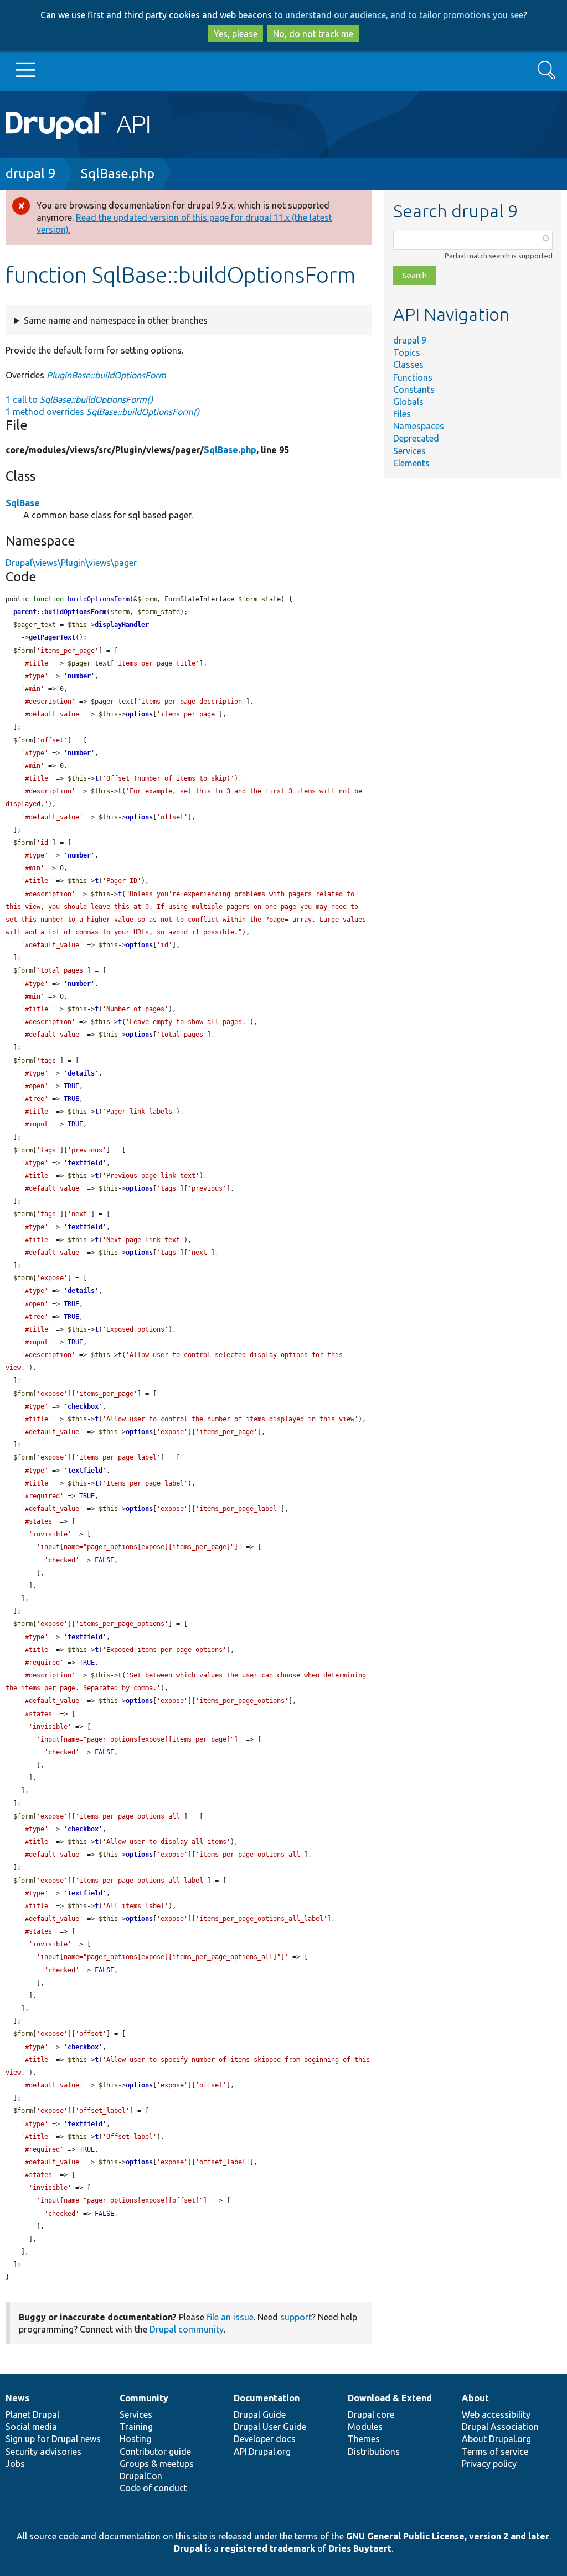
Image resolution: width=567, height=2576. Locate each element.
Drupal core (371, 2414)
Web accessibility (496, 2414)
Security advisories (43, 2452)
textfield (85, 1163)
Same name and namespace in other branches (116, 320)
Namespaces (419, 426)
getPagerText (52, 637)
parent (25, 612)
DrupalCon (141, 2476)
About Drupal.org (496, 2439)
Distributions (374, 2452)
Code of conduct (153, 2488)
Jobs (15, 2464)
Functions (413, 377)
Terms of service (495, 2452)
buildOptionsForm (75, 612)
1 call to (79, 399)
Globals (408, 402)
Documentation (267, 2398)
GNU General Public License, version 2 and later (448, 2536)
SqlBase (23, 503)
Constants (414, 389)
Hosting (135, 2439)
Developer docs (265, 2439)
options (139, 714)
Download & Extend (390, 2398)
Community (144, 2398)
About (475, 2398)
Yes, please (236, 34)
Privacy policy (489, 2464)
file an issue (230, 2317)
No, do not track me (313, 34)
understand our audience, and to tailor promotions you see (404, 15)
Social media (31, 2427)
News (17, 2398)
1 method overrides (102, 412)
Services (409, 451)
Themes (364, 2439)
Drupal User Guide (270, 2427)
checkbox (83, 1406)
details (81, 1073)
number (79, 676)
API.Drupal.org (262, 2452)
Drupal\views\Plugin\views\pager (71, 563)
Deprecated (416, 438)
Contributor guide (155, 2452)
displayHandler (122, 625)
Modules (365, 2427)
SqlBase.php (118, 173)
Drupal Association (500, 2427)
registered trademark (268, 2548)
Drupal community (187, 2329)
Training (136, 2427)
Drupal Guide (260, 2414)
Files (402, 414)
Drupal (188, 2548)
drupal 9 (31, 173)
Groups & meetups (157, 2464)
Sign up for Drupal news (53, 2439)
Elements (411, 463)
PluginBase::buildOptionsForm (106, 375)
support (296, 2317)
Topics (407, 352)
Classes (408, 365)
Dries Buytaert (360, 2548)
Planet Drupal (32, 2414)
